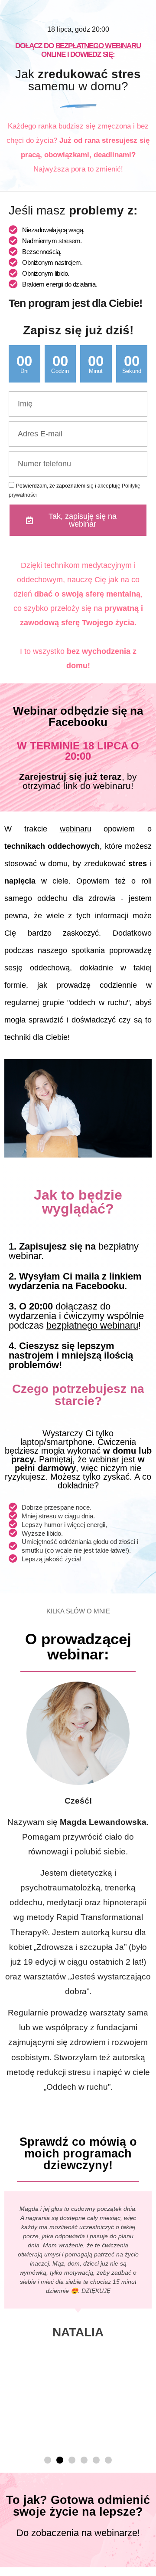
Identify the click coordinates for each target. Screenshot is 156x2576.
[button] (48, 2460)
